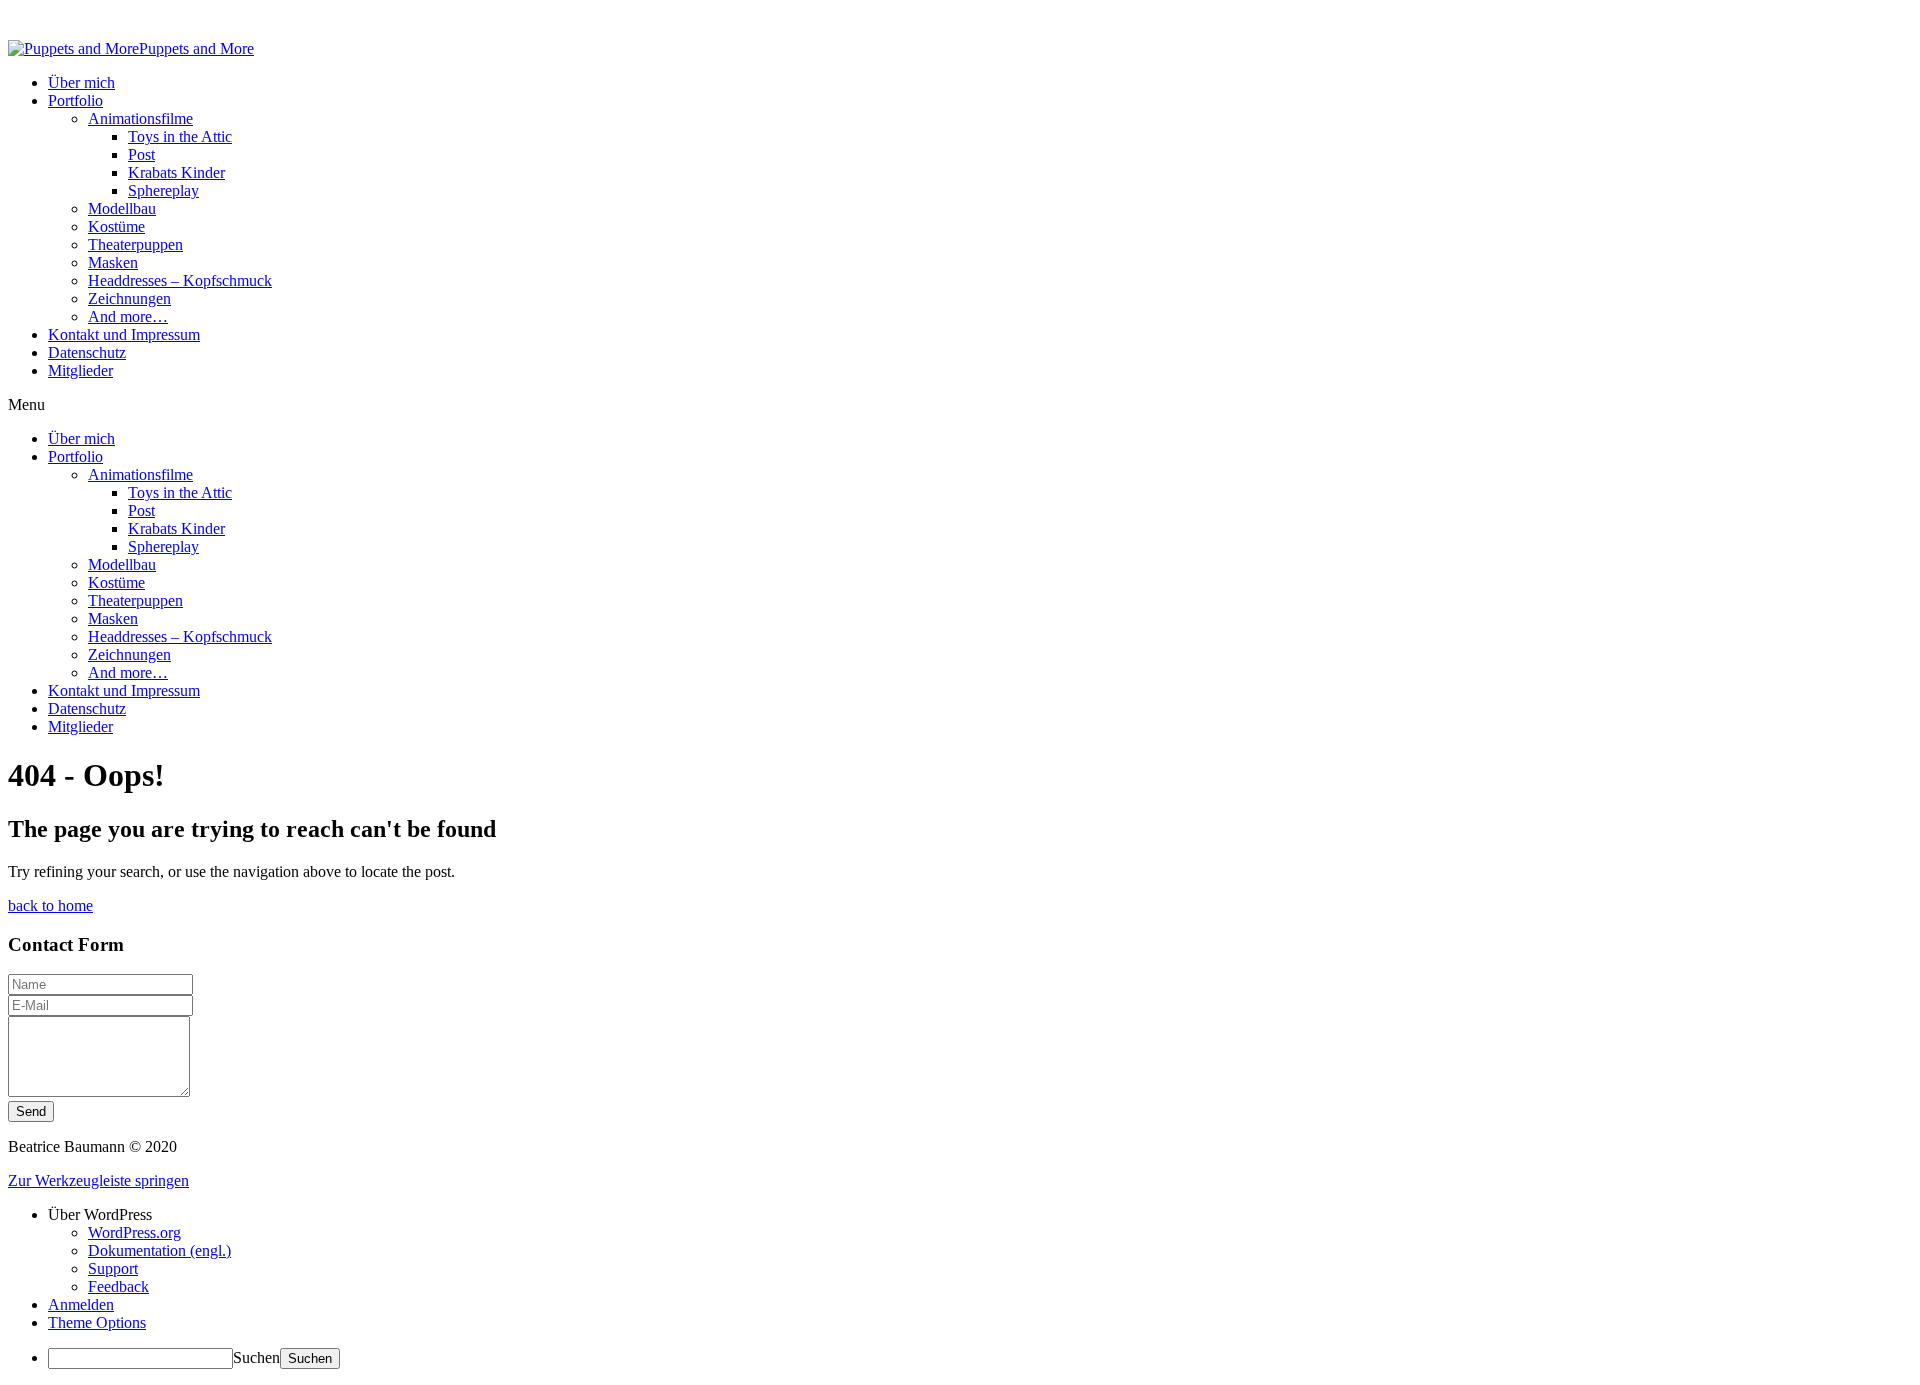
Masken (113, 262)
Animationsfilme (140, 118)
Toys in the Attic (180, 136)
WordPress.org (134, 1232)
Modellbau (122, 208)
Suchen (256, 1357)
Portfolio (75, 100)
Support (113, 1268)
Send (31, 1111)
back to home (50, 905)
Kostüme (116, 226)
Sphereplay (163, 190)
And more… (128, 316)
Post (141, 154)
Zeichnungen (129, 298)
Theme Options (97, 1322)
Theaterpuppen (135, 244)
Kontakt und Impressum (124, 334)
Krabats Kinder (176, 172)
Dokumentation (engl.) (159, 1250)
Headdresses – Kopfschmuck (180, 280)
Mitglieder (80, 370)
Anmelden (81, 1304)
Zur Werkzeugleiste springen (98, 1180)
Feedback (118, 1286)
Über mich (81, 82)
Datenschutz (87, 352)
